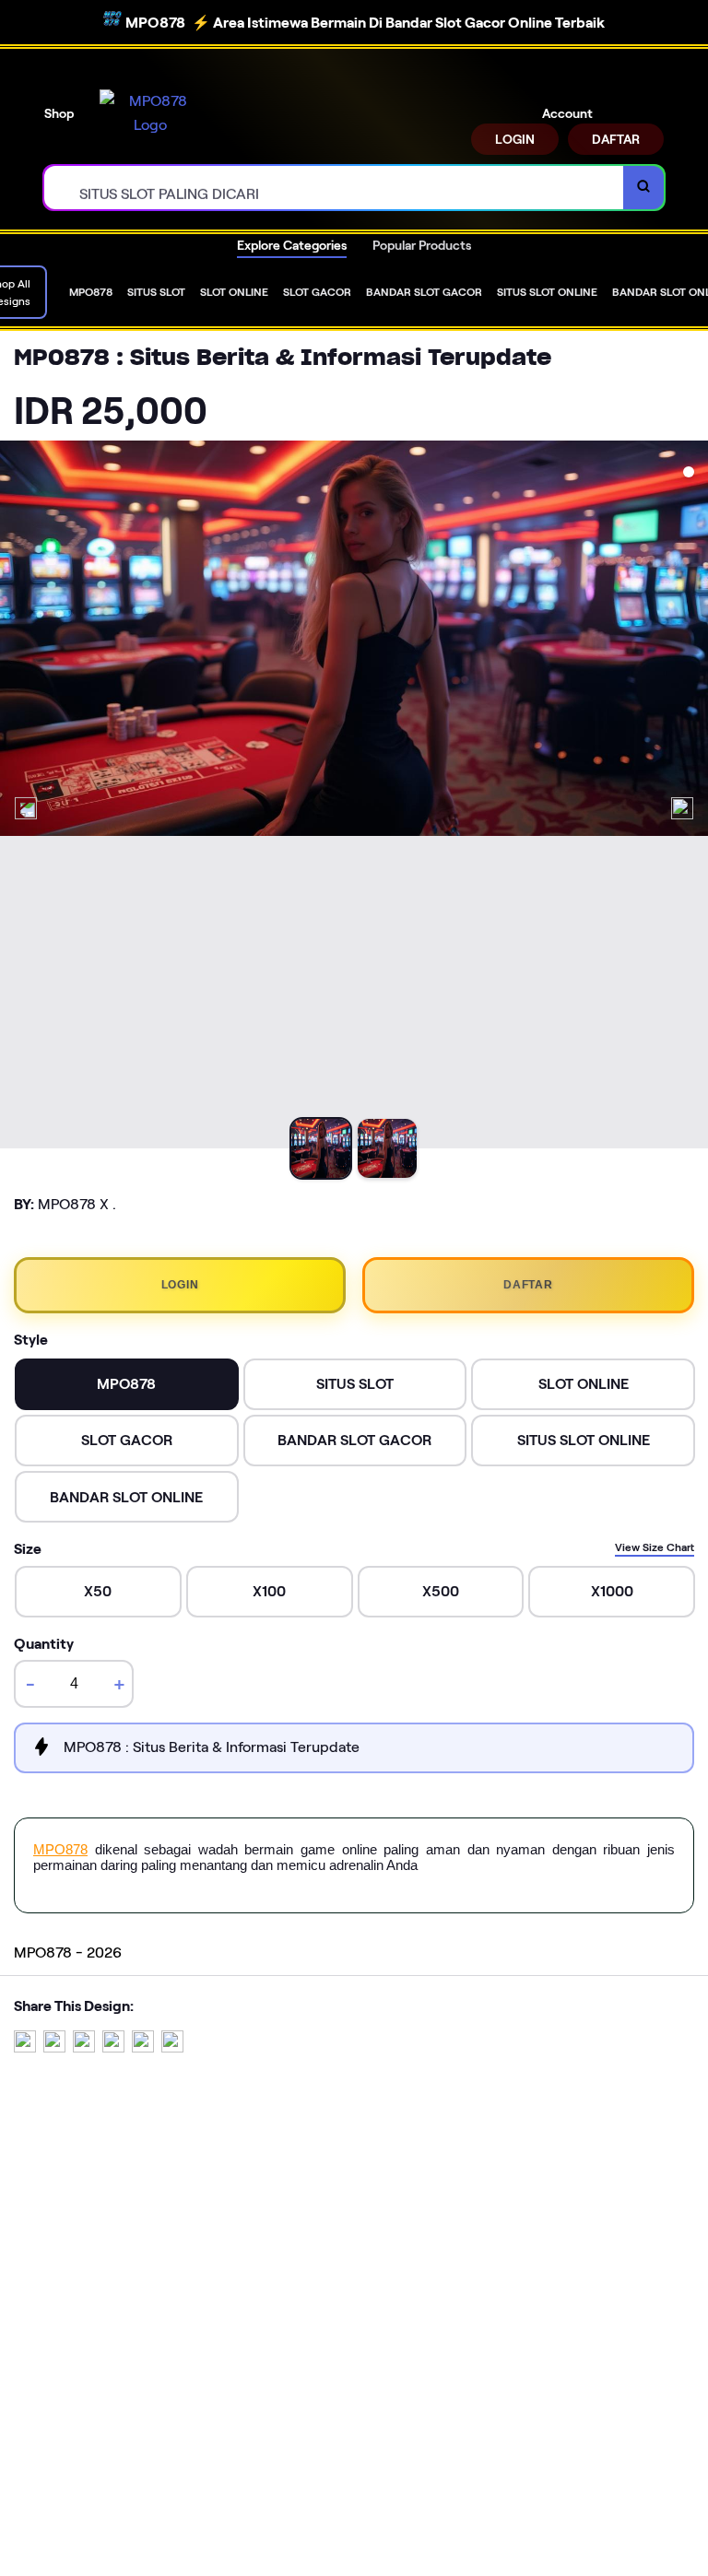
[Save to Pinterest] (113, 2047)
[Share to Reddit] (143, 2047)
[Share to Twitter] (25, 2047)
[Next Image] (682, 808)
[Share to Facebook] (54, 2047)
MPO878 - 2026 (68, 1953)
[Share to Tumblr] (172, 2047)
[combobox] (334, 188)
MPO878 (60, 1849)
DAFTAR (616, 139)
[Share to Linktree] (84, 2047)
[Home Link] (150, 113)
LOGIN (515, 139)
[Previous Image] (26, 808)
